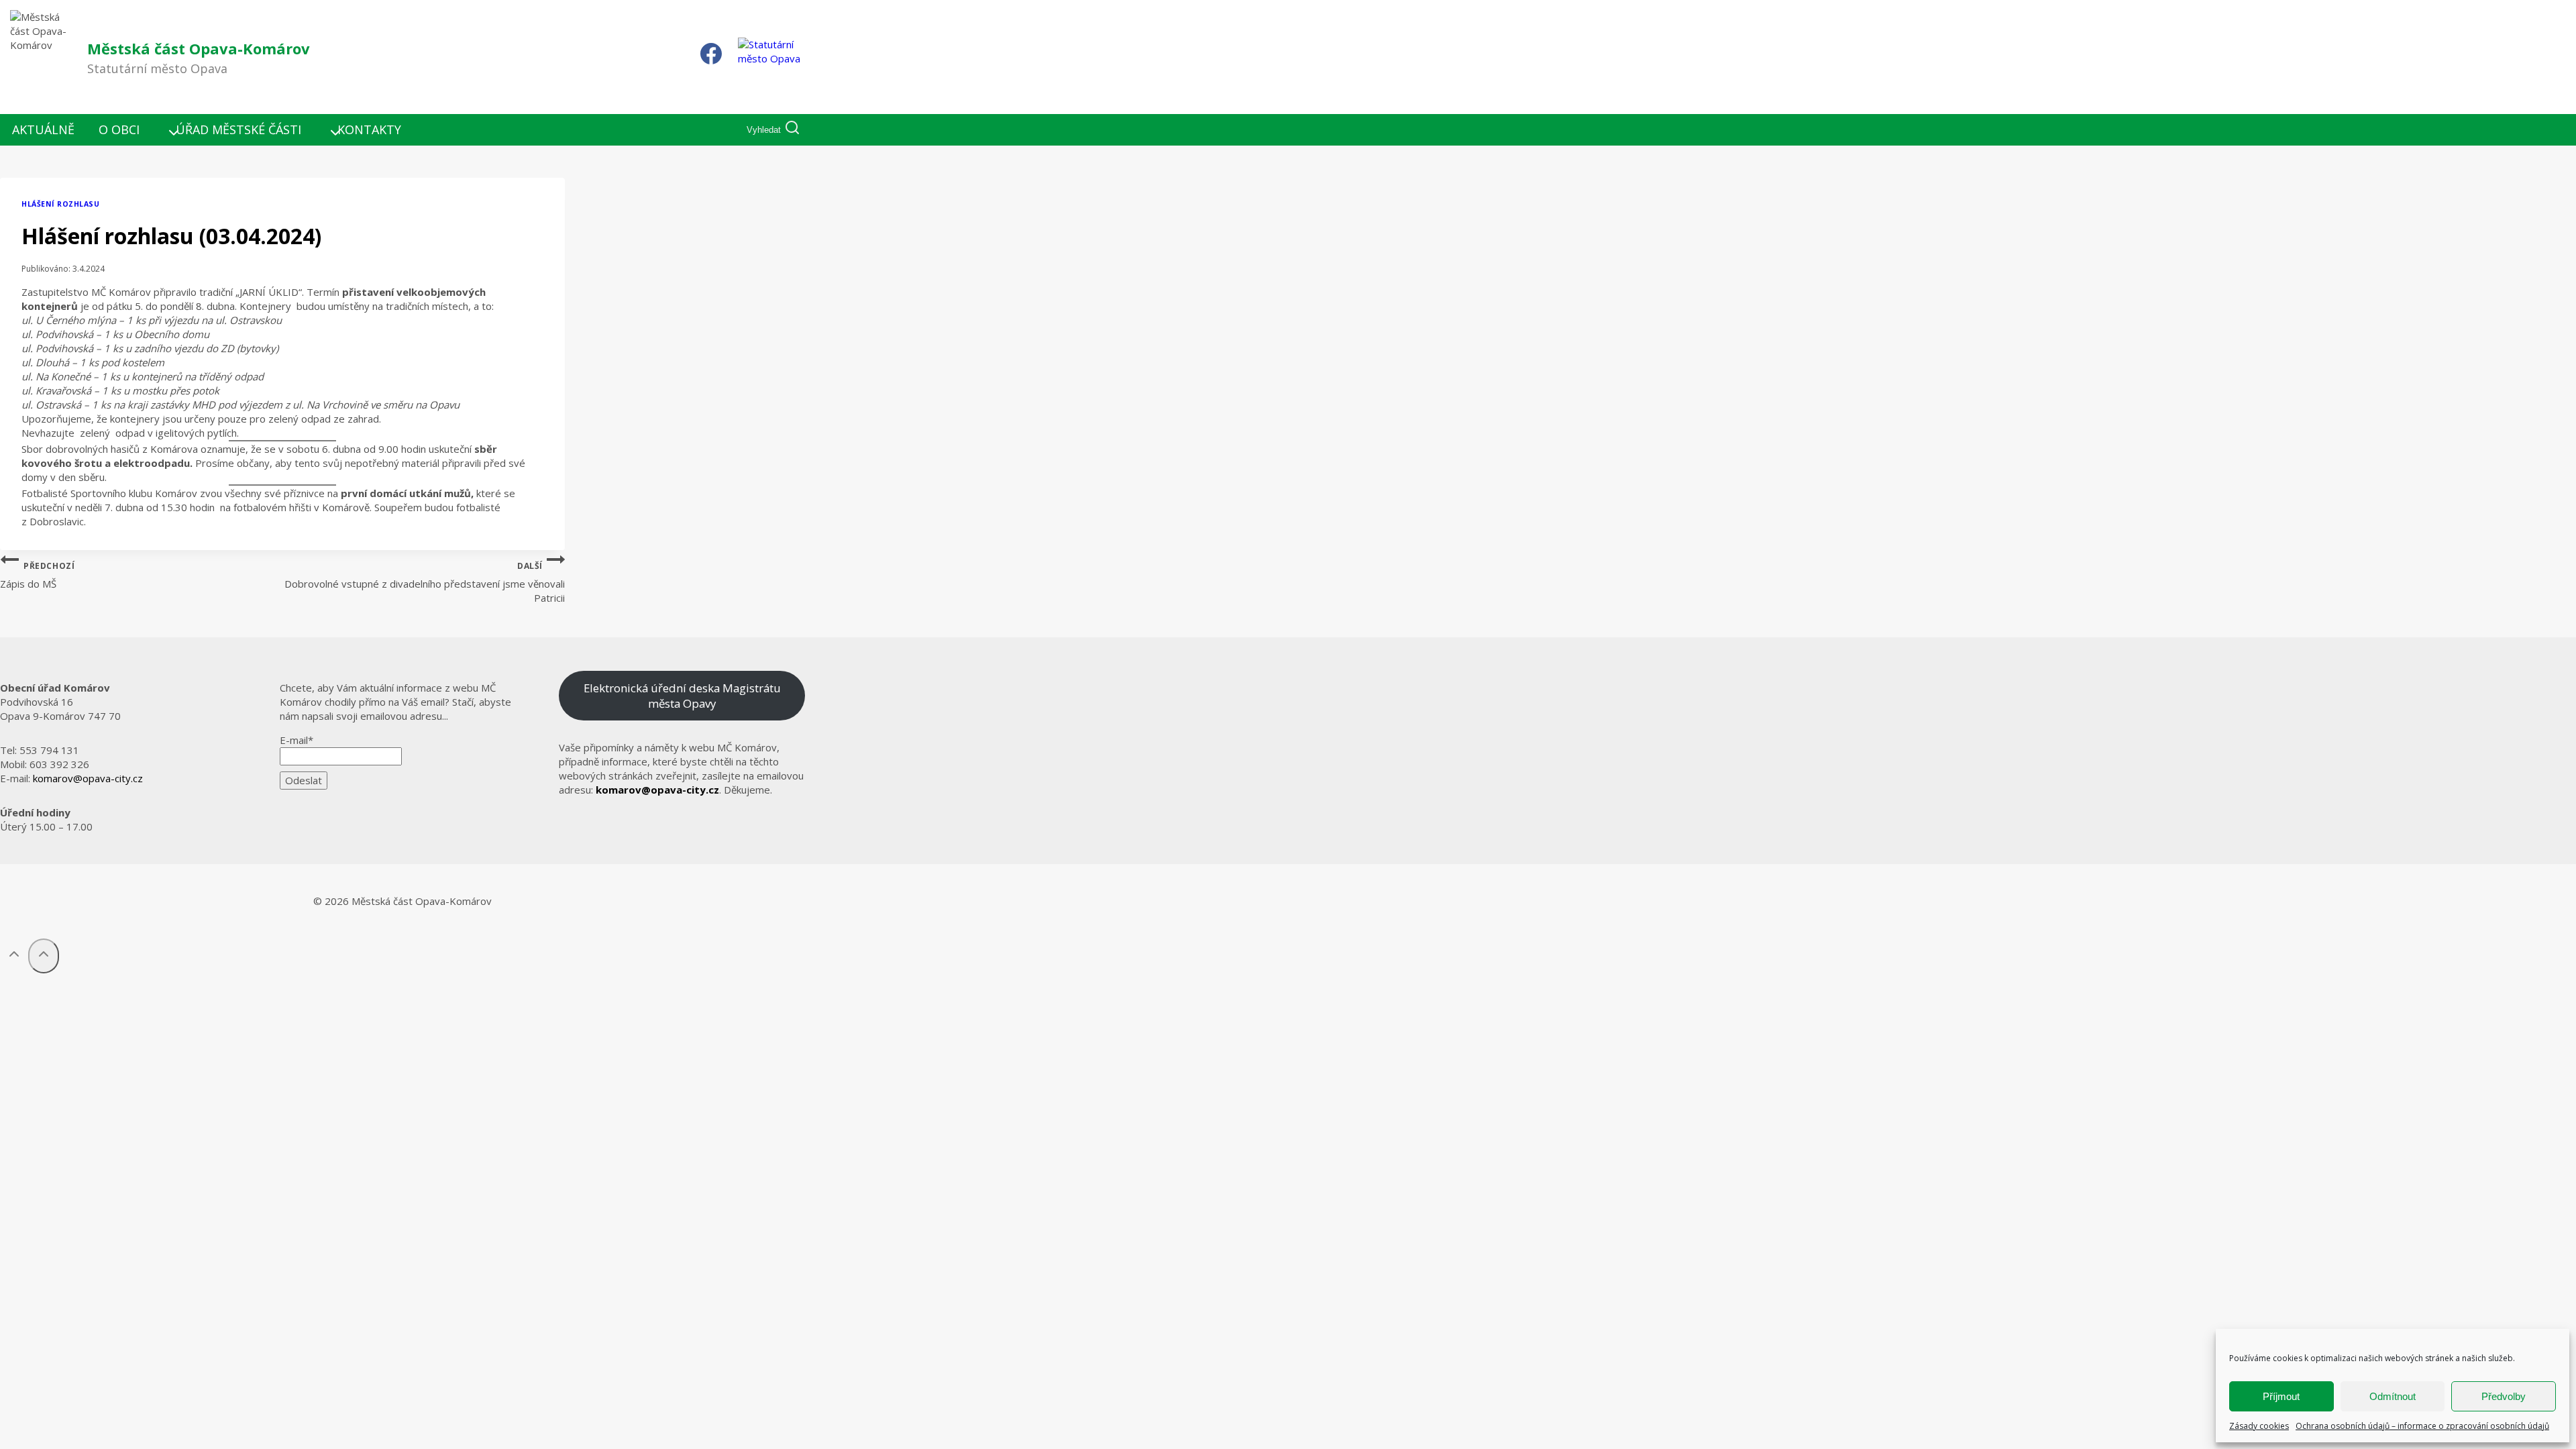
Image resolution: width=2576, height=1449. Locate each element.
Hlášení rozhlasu (60, 204)
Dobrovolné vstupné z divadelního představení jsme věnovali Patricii (425, 583)
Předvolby (2504, 1396)
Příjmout (2281, 1396)
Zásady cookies (2259, 1426)
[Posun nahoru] (14, 956)
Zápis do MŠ (37, 576)
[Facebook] (711, 57)
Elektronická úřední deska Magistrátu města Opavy (682, 696)
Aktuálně (43, 129)
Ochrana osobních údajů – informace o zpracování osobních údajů (2422, 1426)
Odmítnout (2393, 1396)
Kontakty (369, 129)
